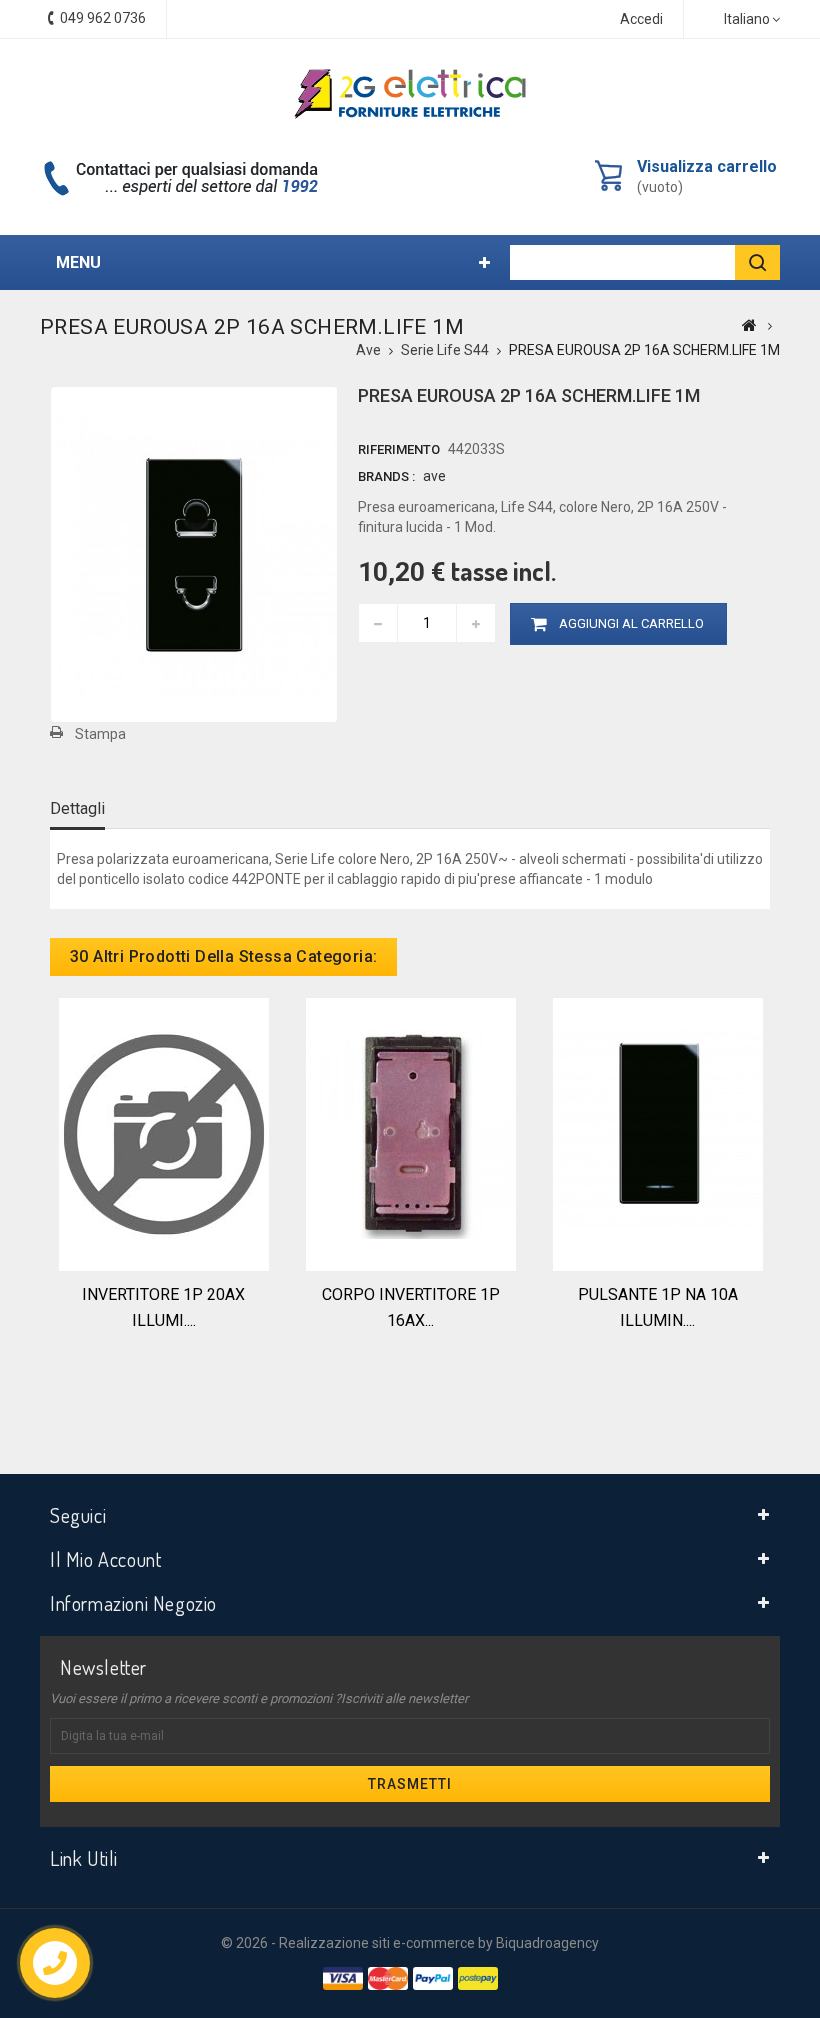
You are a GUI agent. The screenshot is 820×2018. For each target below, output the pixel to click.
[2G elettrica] (410, 94)
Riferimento (399, 449)
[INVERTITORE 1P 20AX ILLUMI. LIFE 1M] (164, 1133)
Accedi (641, 19)
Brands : (386, 476)
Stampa (100, 734)
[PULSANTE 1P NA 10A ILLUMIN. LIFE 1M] (658, 1133)
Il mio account (105, 1559)
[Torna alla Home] (749, 325)
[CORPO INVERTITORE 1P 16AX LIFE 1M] (411, 1133)
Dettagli (77, 808)
